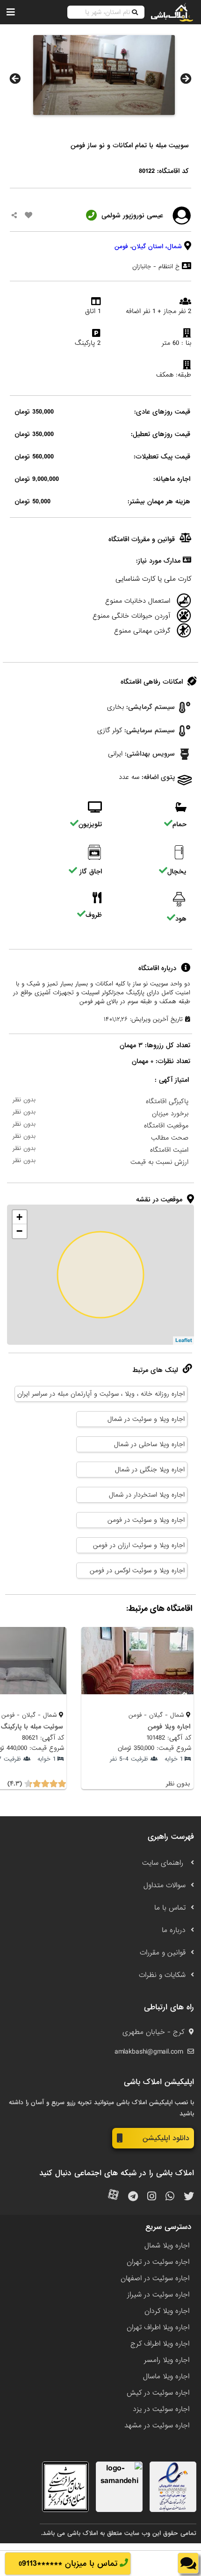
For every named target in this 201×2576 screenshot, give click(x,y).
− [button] (19, 1231)
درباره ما (174, 1930)
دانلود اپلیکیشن (166, 2138)
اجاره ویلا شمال (167, 2246)
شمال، (174, 246)
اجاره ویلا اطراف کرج (160, 2344)
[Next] (186, 78)
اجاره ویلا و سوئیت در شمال (146, 1419)
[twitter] (189, 2197)
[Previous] (15, 78)
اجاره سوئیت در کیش (158, 2393)
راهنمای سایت (164, 1863)
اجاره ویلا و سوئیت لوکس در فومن (137, 1570)
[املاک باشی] (172, 12)
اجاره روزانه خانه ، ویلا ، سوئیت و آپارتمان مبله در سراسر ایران (101, 1394)
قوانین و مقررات (163, 1953)
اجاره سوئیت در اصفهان (155, 2278)
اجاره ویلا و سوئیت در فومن (146, 1520)
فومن (121, 246)
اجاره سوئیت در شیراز (158, 2295)
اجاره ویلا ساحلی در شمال (149, 1444)
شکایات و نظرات (162, 1975)
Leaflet (183, 1341)
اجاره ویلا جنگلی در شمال (150, 1470)
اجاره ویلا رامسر (167, 2360)
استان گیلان (147, 246)
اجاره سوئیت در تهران (158, 2262)
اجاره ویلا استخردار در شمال (147, 1495)
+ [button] (19, 1217)
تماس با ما (170, 1908)
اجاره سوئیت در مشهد (157, 2426)
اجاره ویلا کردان (167, 2311)
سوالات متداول (165, 1885)
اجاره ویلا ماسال (166, 2376)
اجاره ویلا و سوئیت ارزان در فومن (139, 1545)
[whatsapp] (170, 2197)
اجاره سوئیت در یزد (161, 2409)
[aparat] (113, 2197)
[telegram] (133, 2197)
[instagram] (152, 2197)
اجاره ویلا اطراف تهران (158, 2327)
